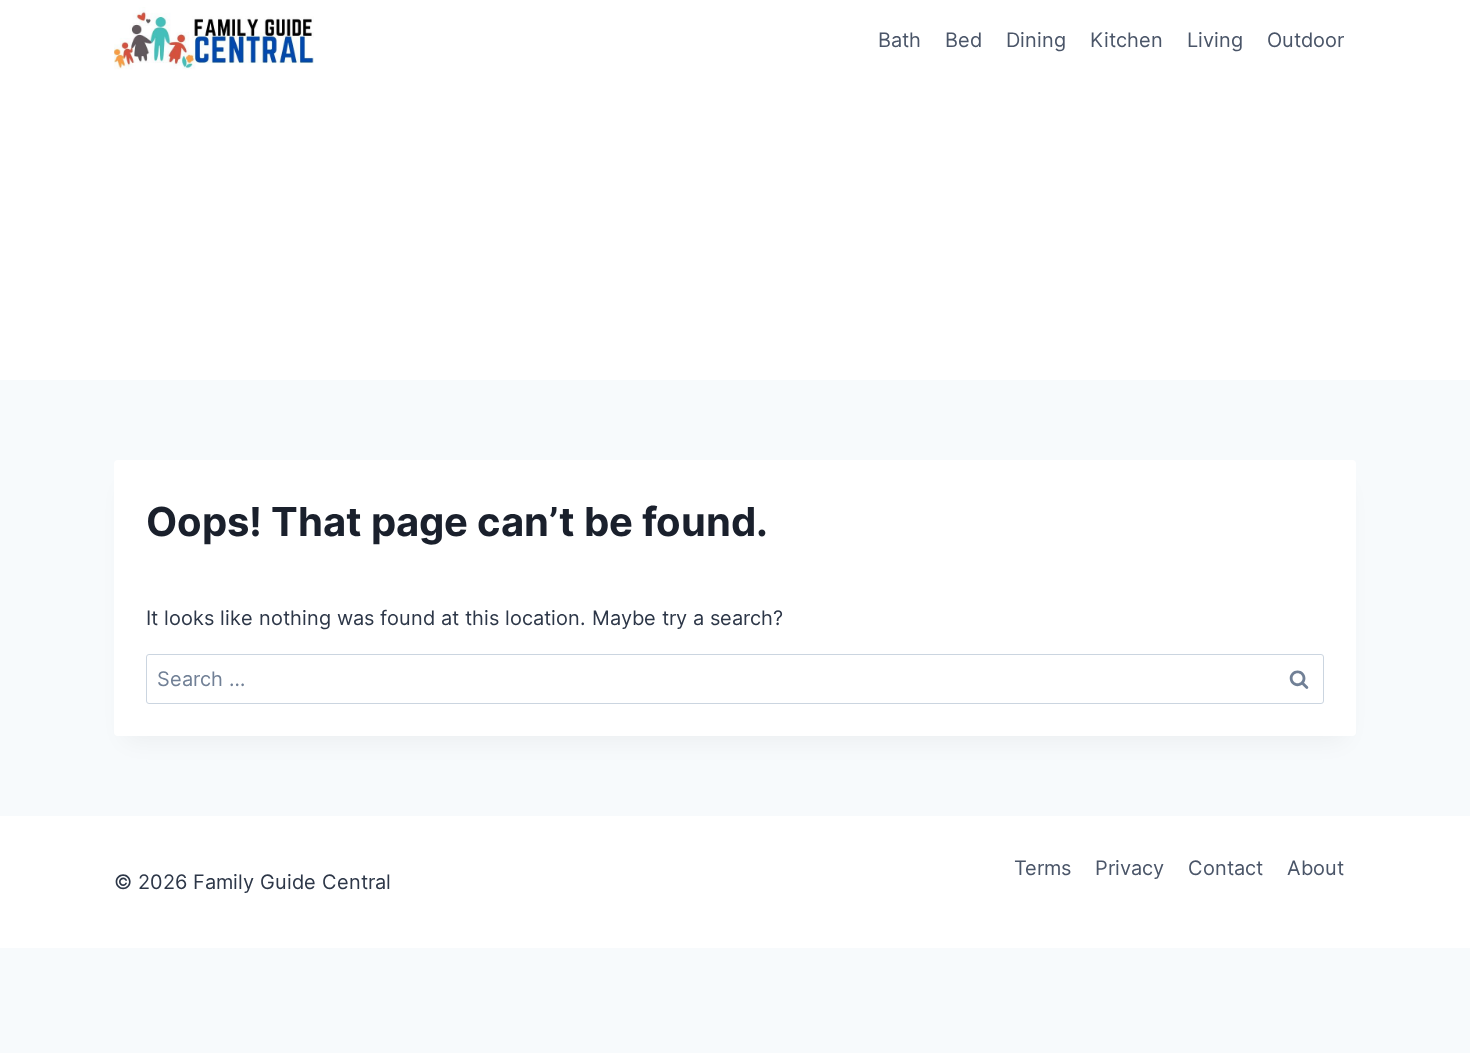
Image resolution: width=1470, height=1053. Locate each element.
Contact (1225, 868)
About (1315, 868)
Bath (899, 40)
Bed (963, 40)
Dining (1036, 40)
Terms (1042, 868)
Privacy (1129, 868)
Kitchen (1126, 40)
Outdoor (1305, 40)
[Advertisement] (735, 230)
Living (1215, 40)
